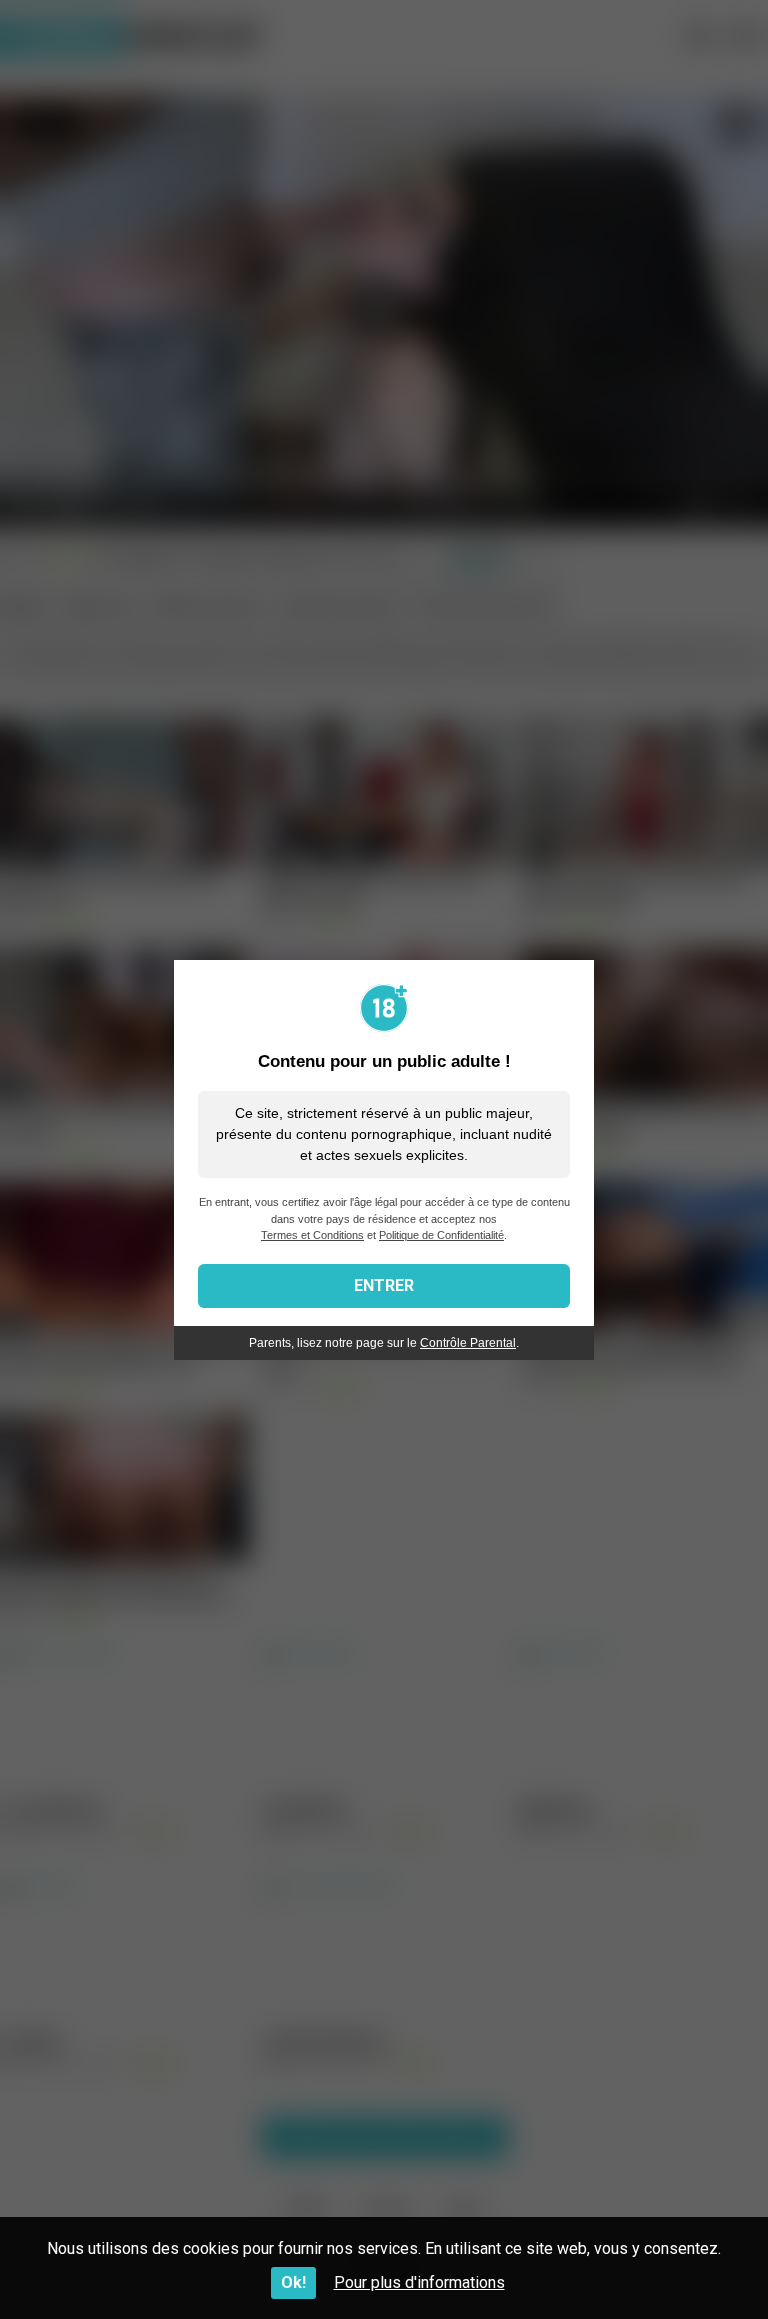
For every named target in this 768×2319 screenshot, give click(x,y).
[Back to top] (701, 2258)
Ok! (293, 2282)
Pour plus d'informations (419, 2282)
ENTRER (384, 1285)
